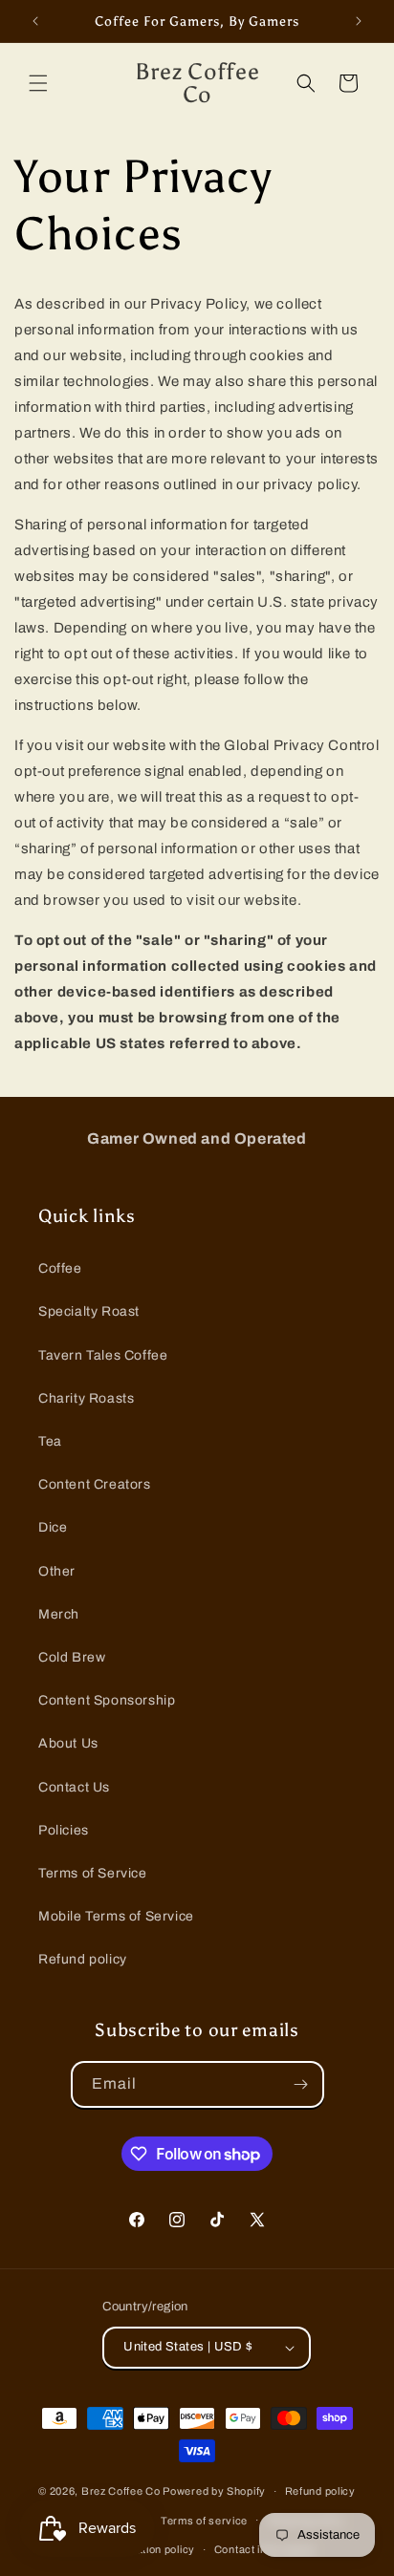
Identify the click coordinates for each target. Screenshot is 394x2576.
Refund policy (83, 1959)
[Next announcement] (359, 21)
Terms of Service (93, 1873)
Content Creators (95, 1484)
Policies (64, 1830)
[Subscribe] (301, 2084)
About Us (68, 1743)
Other (57, 1571)
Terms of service (204, 2521)
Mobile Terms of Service (116, 1916)
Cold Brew (72, 1657)
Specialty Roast (89, 1311)
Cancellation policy (146, 2549)
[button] (38, 83)
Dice (53, 1527)
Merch (59, 1614)
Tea (50, 1441)
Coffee (60, 1268)
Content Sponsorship (107, 1700)
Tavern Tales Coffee (103, 1355)
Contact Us (74, 1787)
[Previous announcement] (35, 21)
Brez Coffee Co (121, 2491)
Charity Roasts (86, 1398)
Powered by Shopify (214, 2491)
